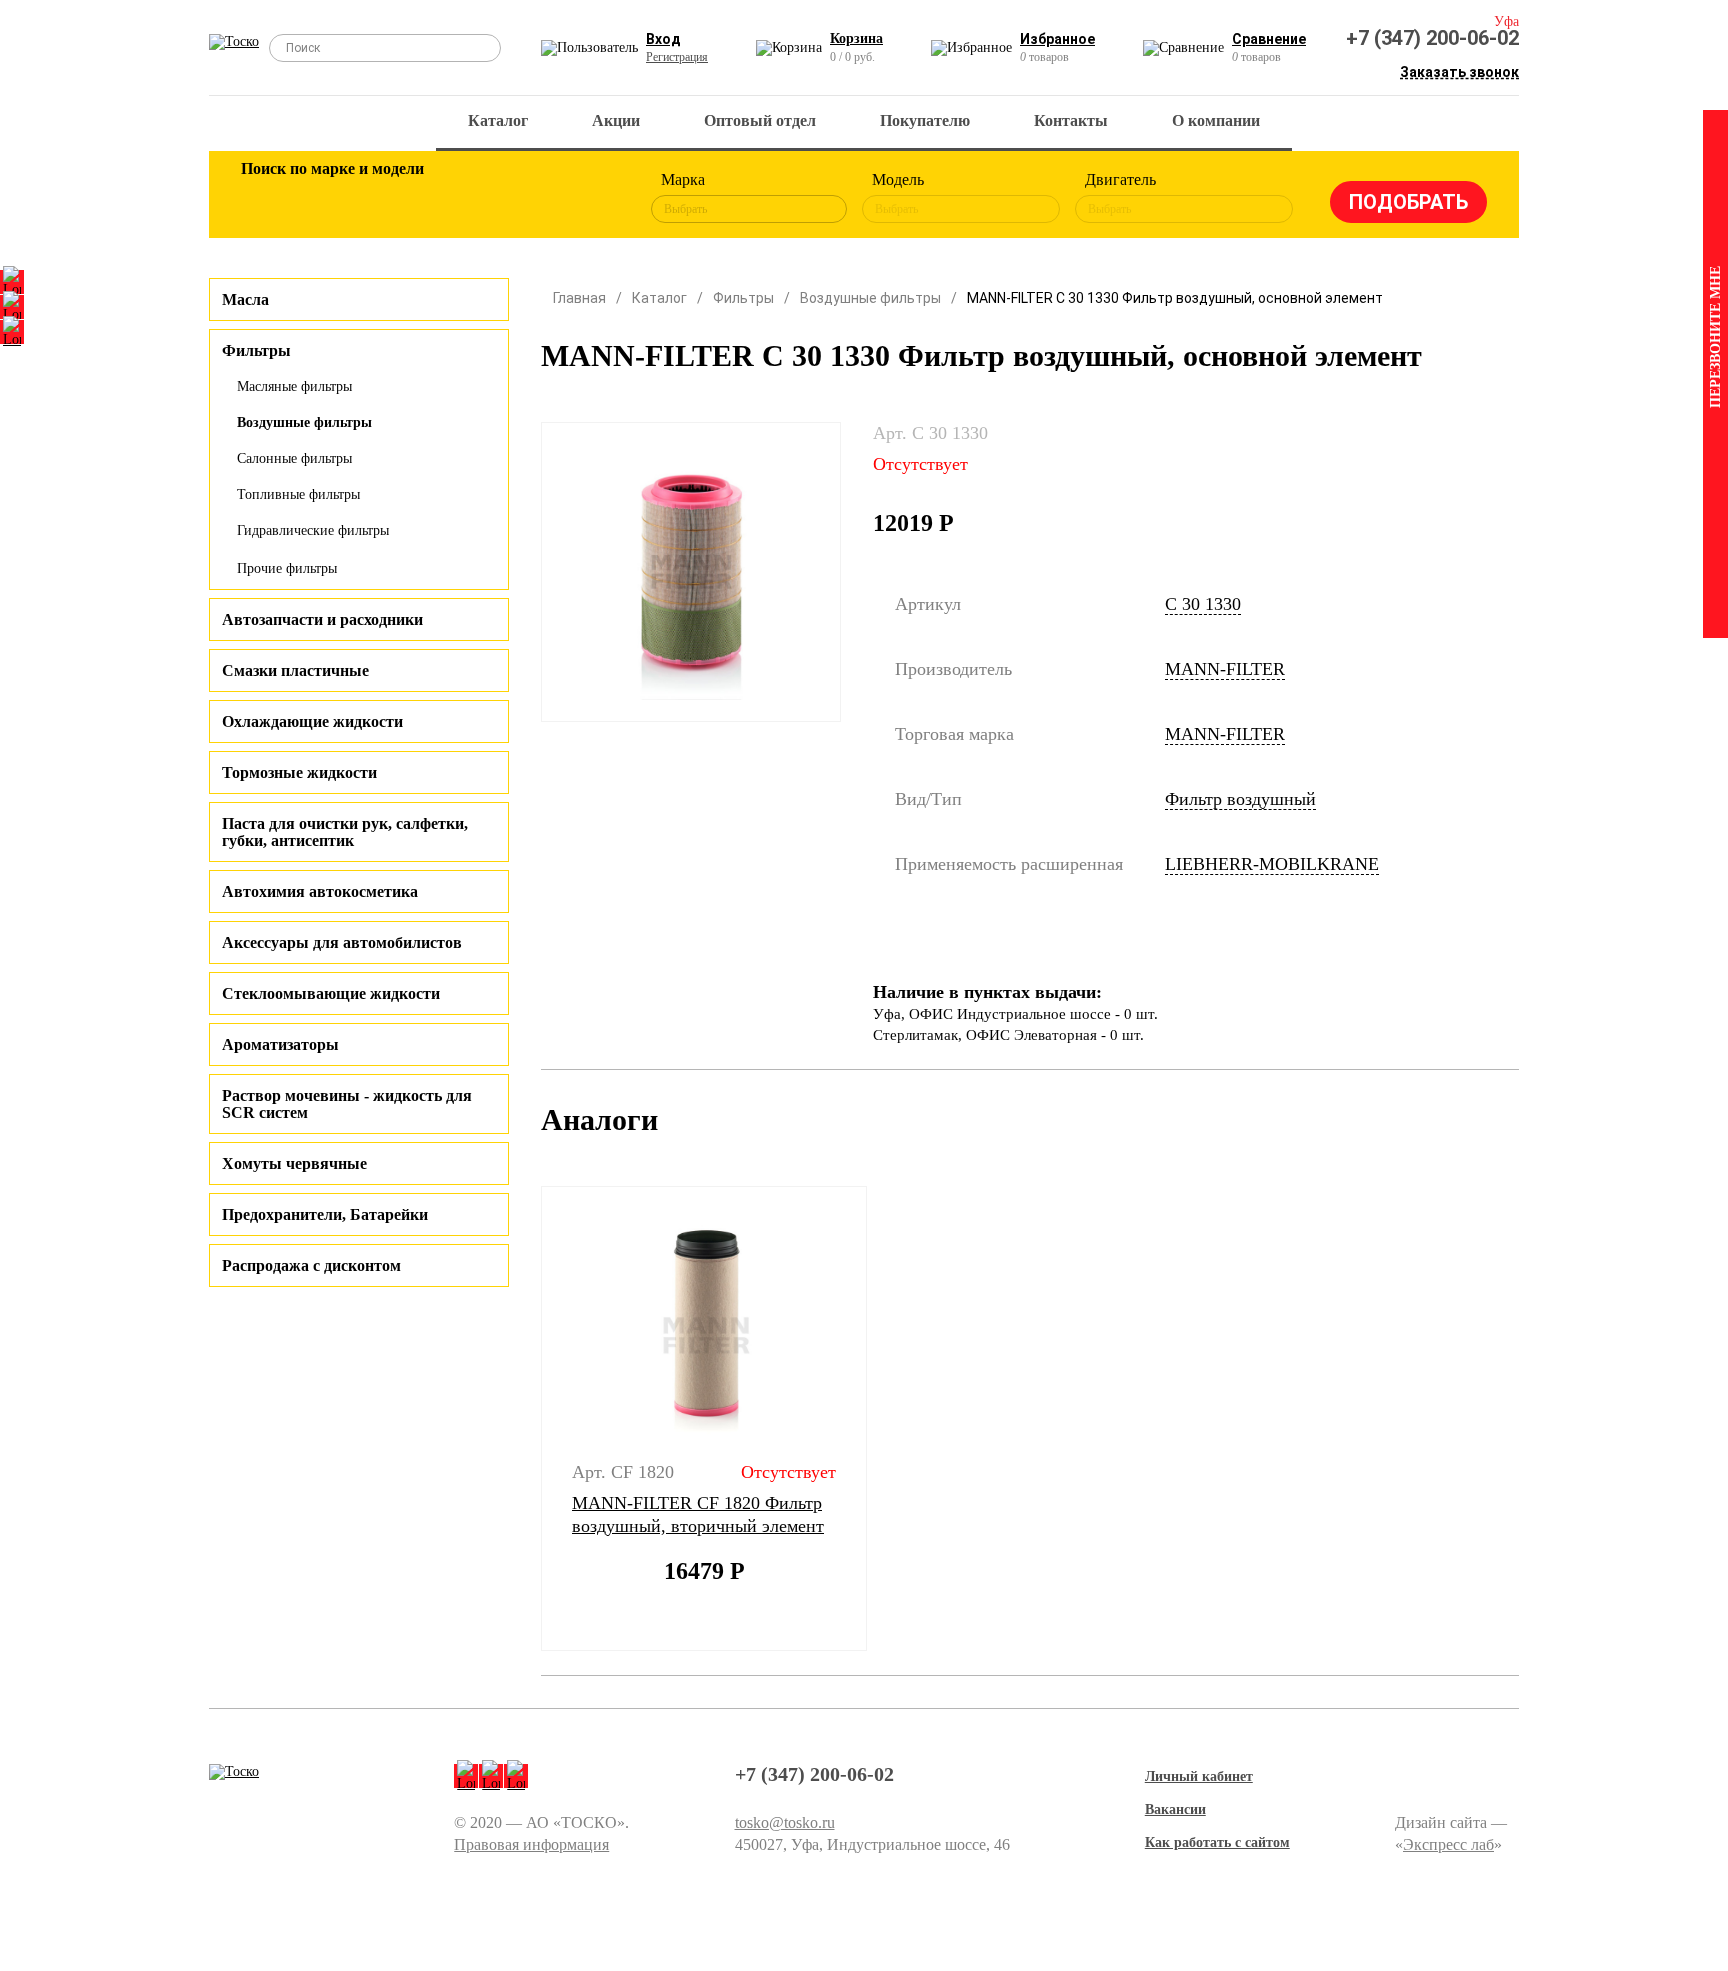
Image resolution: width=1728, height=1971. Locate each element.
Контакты (1071, 120)
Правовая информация (531, 1844)
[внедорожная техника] (526, 198)
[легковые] (266, 198)
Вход (663, 39)
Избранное (1057, 39)
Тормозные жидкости (299, 772)
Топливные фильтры (298, 494)
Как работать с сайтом (1217, 1842)
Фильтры (743, 298)
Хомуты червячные (294, 1163)
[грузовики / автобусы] (396, 198)
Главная (579, 298)
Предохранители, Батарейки (325, 1214)
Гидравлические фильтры (313, 530)
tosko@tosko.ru (785, 1822)
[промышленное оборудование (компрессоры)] (591, 198)
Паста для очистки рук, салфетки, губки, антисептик (345, 832)
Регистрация (677, 57)
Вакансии (1175, 1809)
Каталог (498, 120)
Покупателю (925, 120)
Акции (616, 120)
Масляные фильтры (294, 386)
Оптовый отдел (760, 120)
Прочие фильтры (287, 568)
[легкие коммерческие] (331, 198)
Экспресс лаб (1448, 1844)
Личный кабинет (1199, 1776)
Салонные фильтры (294, 458)
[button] (528, 1419)
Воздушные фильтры (304, 422)
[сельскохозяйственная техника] (461, 198)
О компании (1216, 120)
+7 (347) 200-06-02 (1432, 38)
